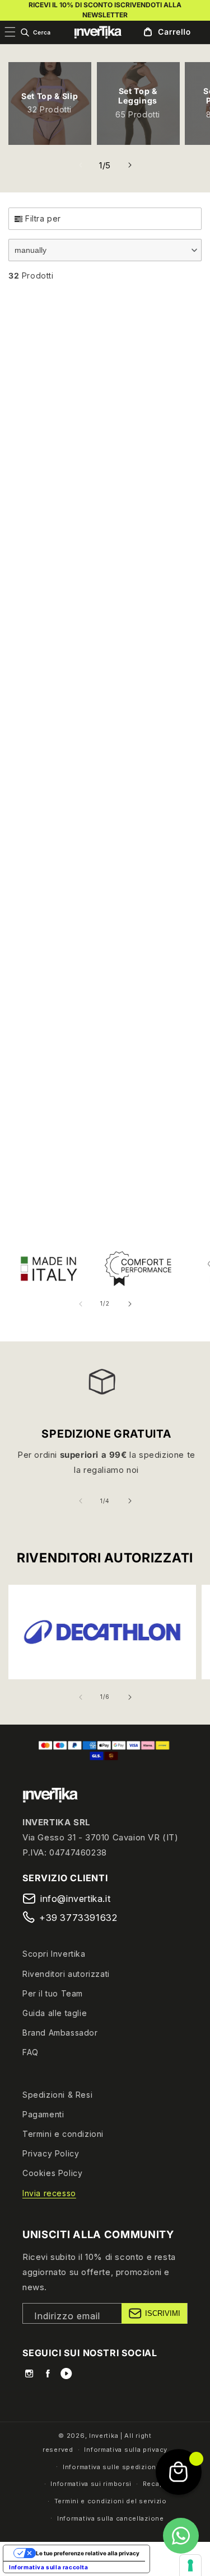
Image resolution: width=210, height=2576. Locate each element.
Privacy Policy (51, 2153)
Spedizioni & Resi (57, 2095)
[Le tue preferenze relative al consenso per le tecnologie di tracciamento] (190, 2565)
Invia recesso (49, 2193)
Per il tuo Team (53, 1993)
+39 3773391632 (78, 1918)
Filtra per (43, 218)
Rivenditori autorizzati (66, 1974)
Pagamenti (43, 2114)
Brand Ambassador (60, 2033)
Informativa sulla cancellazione (111, 2518)
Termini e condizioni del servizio (111, 2501)
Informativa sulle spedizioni (111, 2467)
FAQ (31, 2052)
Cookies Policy (52, 2173)
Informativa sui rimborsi (91, 2484)
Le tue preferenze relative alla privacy (88, 2553)
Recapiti (157, 2484)
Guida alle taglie (55, 2013)
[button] (35, 32)
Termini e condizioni (63, 2134)
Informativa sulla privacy (126, 2450)
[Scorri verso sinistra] (81, 165)
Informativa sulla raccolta (49, 2567)
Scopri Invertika (54, 1954)
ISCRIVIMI (163, 2313)
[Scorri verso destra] (130, 165)
